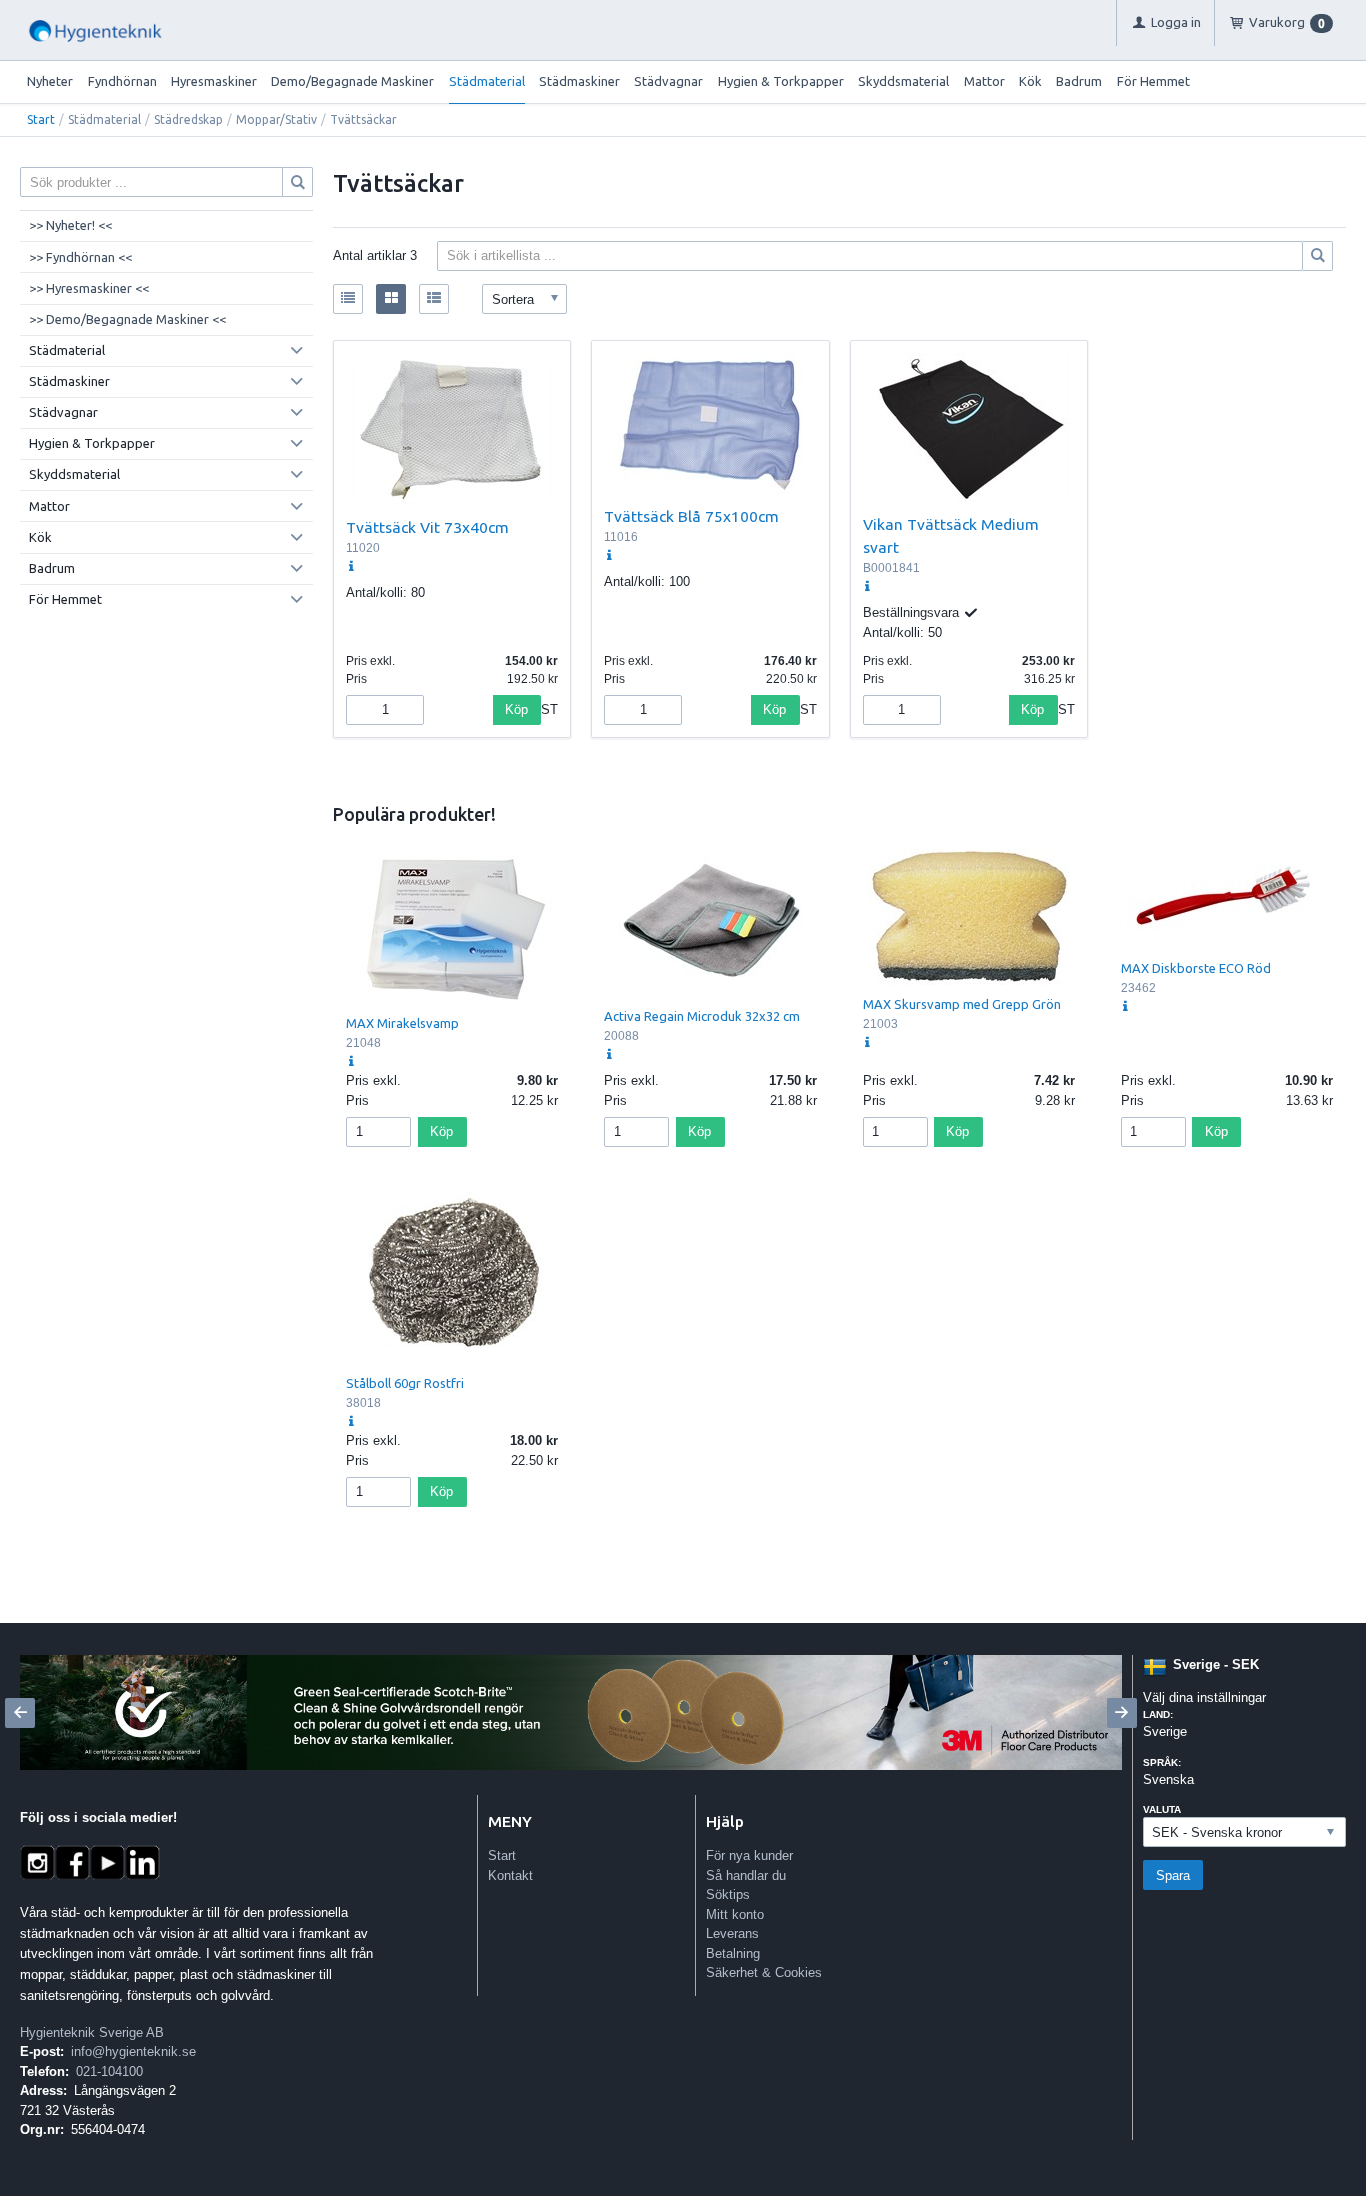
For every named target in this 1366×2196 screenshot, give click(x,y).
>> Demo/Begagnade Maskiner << (127, 319)
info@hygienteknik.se (133, 2051)
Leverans (732, 1933)
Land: (1158, 1714)
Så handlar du (746, 1875)
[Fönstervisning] (391, 299)
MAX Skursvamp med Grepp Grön (962, 1004)
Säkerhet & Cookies (764, 1972)
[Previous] (20, 1713)
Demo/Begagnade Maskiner (352, 81)
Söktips (728, 1894)
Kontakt (510, 1875)
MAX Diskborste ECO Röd (1196, 968)
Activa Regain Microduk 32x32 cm (702, 1016)
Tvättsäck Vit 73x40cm (427, 527)
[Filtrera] (1318, 256)
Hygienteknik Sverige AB (92, 2032)
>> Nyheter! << (70, 225)
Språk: (1162, 1762)
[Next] (1122, 1713)
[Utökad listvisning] (434, 299)
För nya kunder (749, 1855)
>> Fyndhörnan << (80, 257)
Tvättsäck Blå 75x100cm (691, 516)
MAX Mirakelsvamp (402, 1023)
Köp (516, 709)
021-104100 (109, 2071)
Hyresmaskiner (214, 81)
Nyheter (50, 81)
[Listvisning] (348, 299)
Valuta (1162, 1809)
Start (41, 119)
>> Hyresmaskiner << (89, 288)
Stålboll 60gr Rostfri (405, 1383)
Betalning (733, 1953)
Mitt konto (735, 1914)
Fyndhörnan (122, 81)
